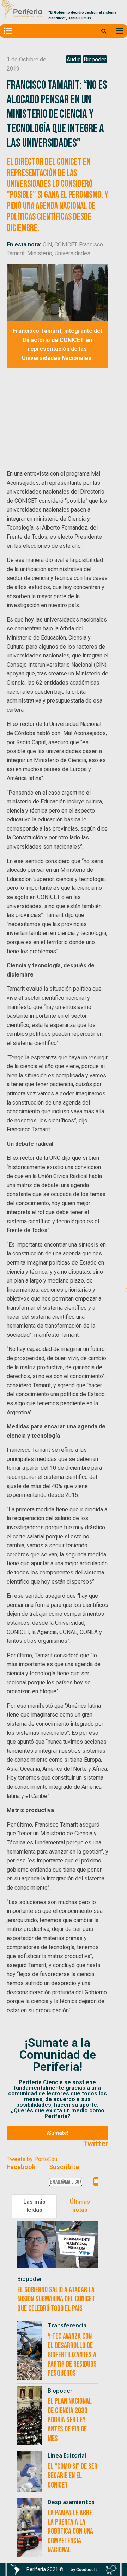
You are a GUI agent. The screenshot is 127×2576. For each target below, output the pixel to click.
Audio (74, 59)
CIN (47, 244)
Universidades (72, 253)
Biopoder (95, 59)
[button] (58, 2133)
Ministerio (40, 253)
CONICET (65, 244)
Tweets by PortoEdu (32, 2159)
